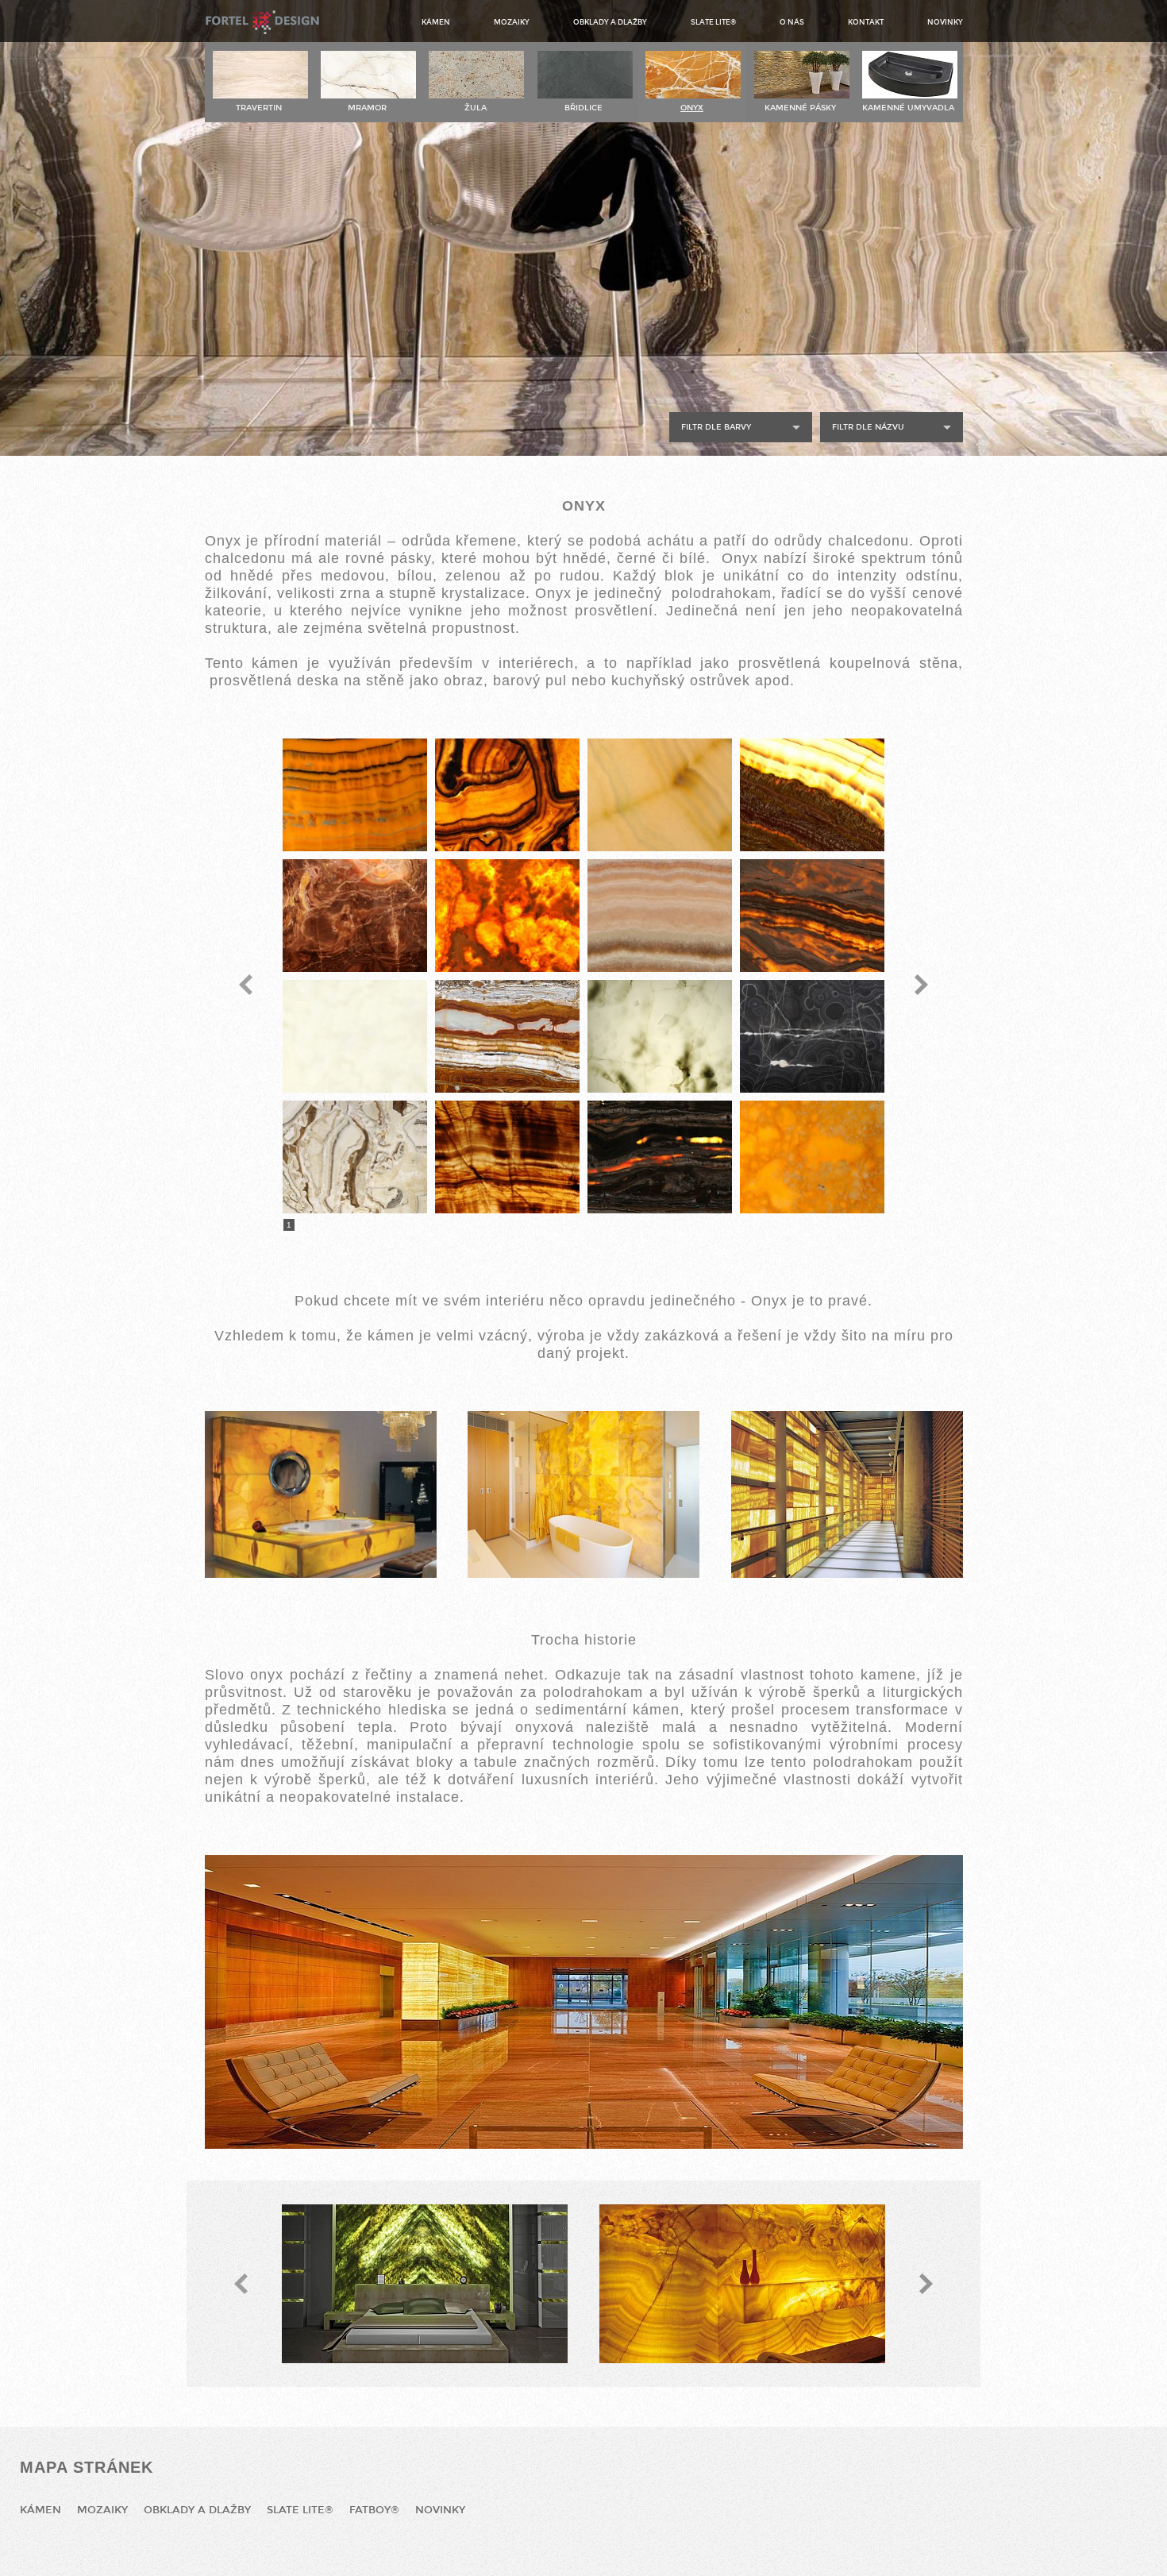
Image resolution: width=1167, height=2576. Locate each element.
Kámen (436, 22)
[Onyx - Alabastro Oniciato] (507, 795)
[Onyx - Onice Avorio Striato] (812, 916)
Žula (476, 108)
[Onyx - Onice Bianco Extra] (355, 1036)
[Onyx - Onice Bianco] (660, 1036)
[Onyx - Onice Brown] (507, 1157)
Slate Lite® (713, 22)
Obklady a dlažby (610, 22)
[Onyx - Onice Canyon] (660, 1157)
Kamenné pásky (800, 108)
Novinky (945, 22)
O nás (792, 22)
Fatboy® (374, 2510)
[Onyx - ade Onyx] (660, 795)
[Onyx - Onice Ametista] (355, 916)
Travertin (259, 108)
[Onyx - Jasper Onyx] (812, 795)
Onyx (692, 108)
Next (921, 985)
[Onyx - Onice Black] (812, 1036)
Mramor (367, 108)
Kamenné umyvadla (908, 108)
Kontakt (866, 22)
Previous (246, 985)
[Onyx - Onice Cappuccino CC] (812, 1157)
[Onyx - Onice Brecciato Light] (355, 1157)
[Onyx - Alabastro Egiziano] (355, 795)
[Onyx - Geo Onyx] (507, 1036)
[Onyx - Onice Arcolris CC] (507, 916)
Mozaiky (512, 22)
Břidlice (583, 108)
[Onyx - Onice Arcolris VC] (660, 916)
